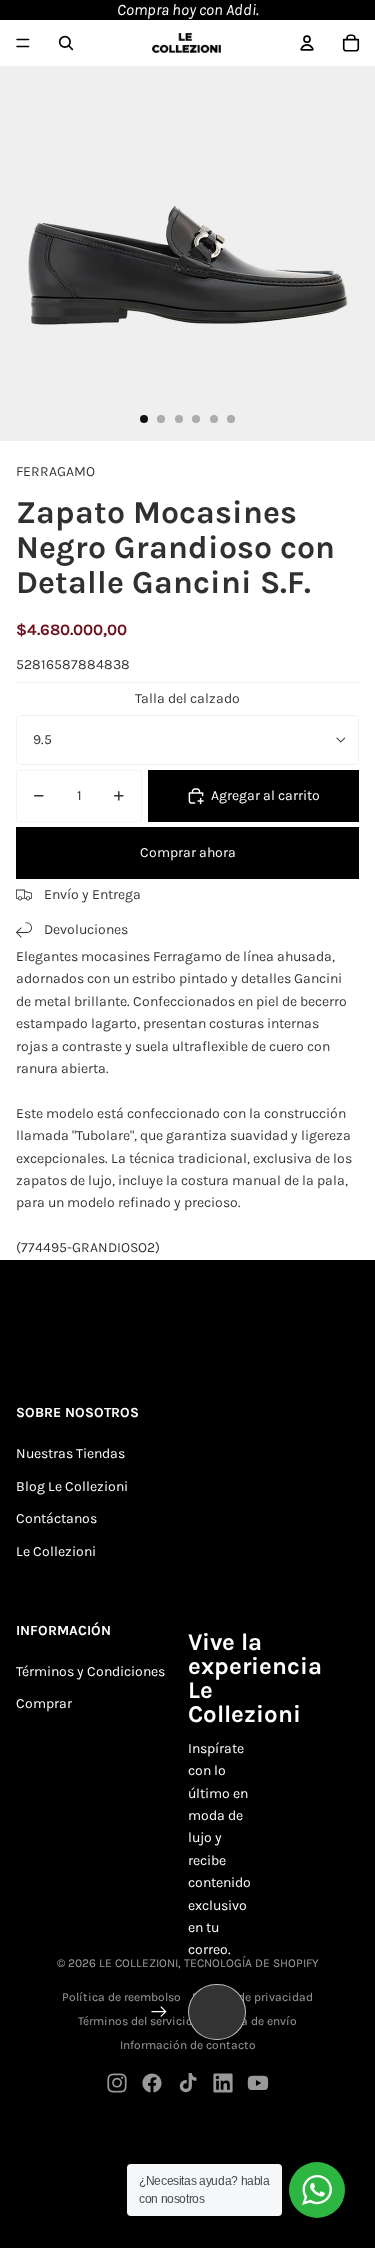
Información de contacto (188, 2045)
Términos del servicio (135, 2021)
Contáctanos (56, 1518)
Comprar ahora (188, 852)
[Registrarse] (159, 2012)
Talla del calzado (187, 698)
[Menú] (23, 43)
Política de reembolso (121, 1997)
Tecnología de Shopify (251, 1963)
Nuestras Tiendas (70, 1453)
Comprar (44, 1703)
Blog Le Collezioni (72, 1486)
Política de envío (251, 2021)
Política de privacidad (252, 1997)
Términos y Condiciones (90, 1671)
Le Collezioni (56, 1551)
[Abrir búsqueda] (66, 43)
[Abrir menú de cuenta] (307, 43)
